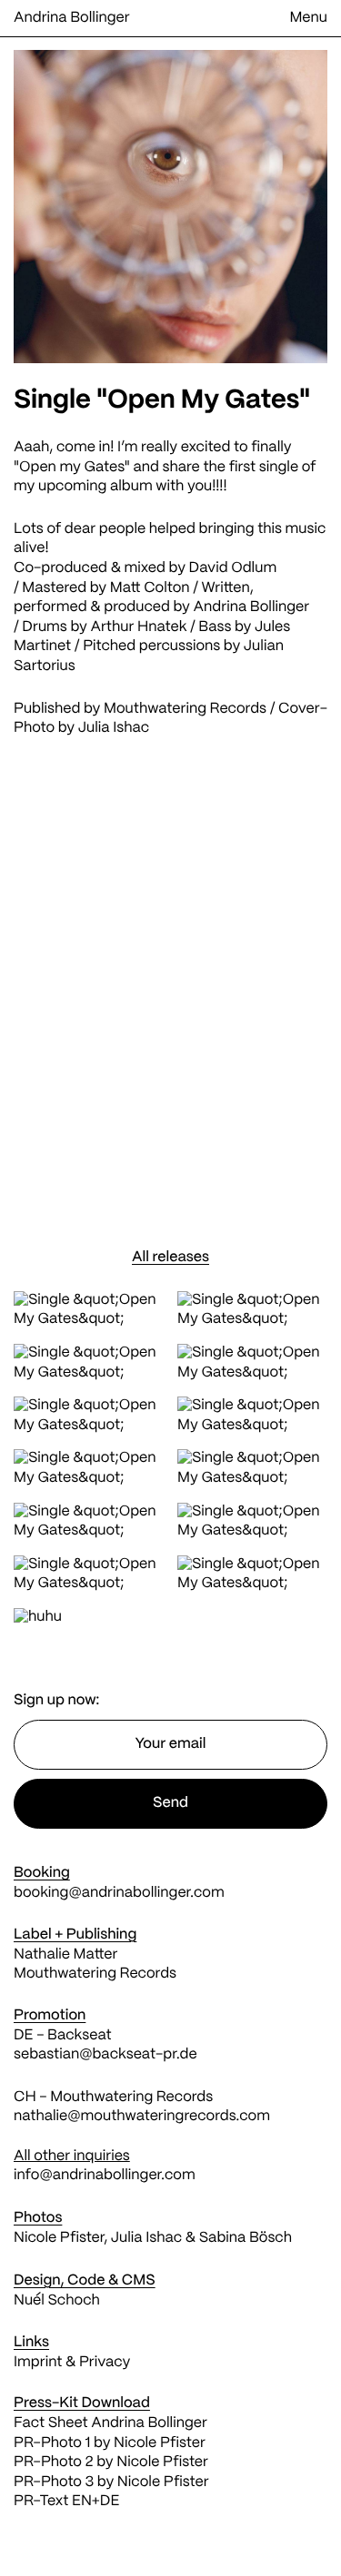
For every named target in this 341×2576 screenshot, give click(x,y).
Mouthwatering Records (185, 710)
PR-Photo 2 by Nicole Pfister (111, 2463)
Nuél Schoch (57, 2301)
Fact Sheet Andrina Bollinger (110, 2424)
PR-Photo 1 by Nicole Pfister (110, 2444)
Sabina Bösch (246, 2239)
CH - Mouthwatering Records (113, 2098)
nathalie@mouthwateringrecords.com (142, 2117)
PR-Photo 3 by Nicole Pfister (111, 2483)
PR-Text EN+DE (66, 2502)
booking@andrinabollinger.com (119, 1894)
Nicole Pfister (59, 2239)
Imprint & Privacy (72, 2363)
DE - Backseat (64, 2036)
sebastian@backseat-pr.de (105, 2055)
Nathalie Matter (65, 1955)
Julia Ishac (114, 729)
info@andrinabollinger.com (105, 2176)
